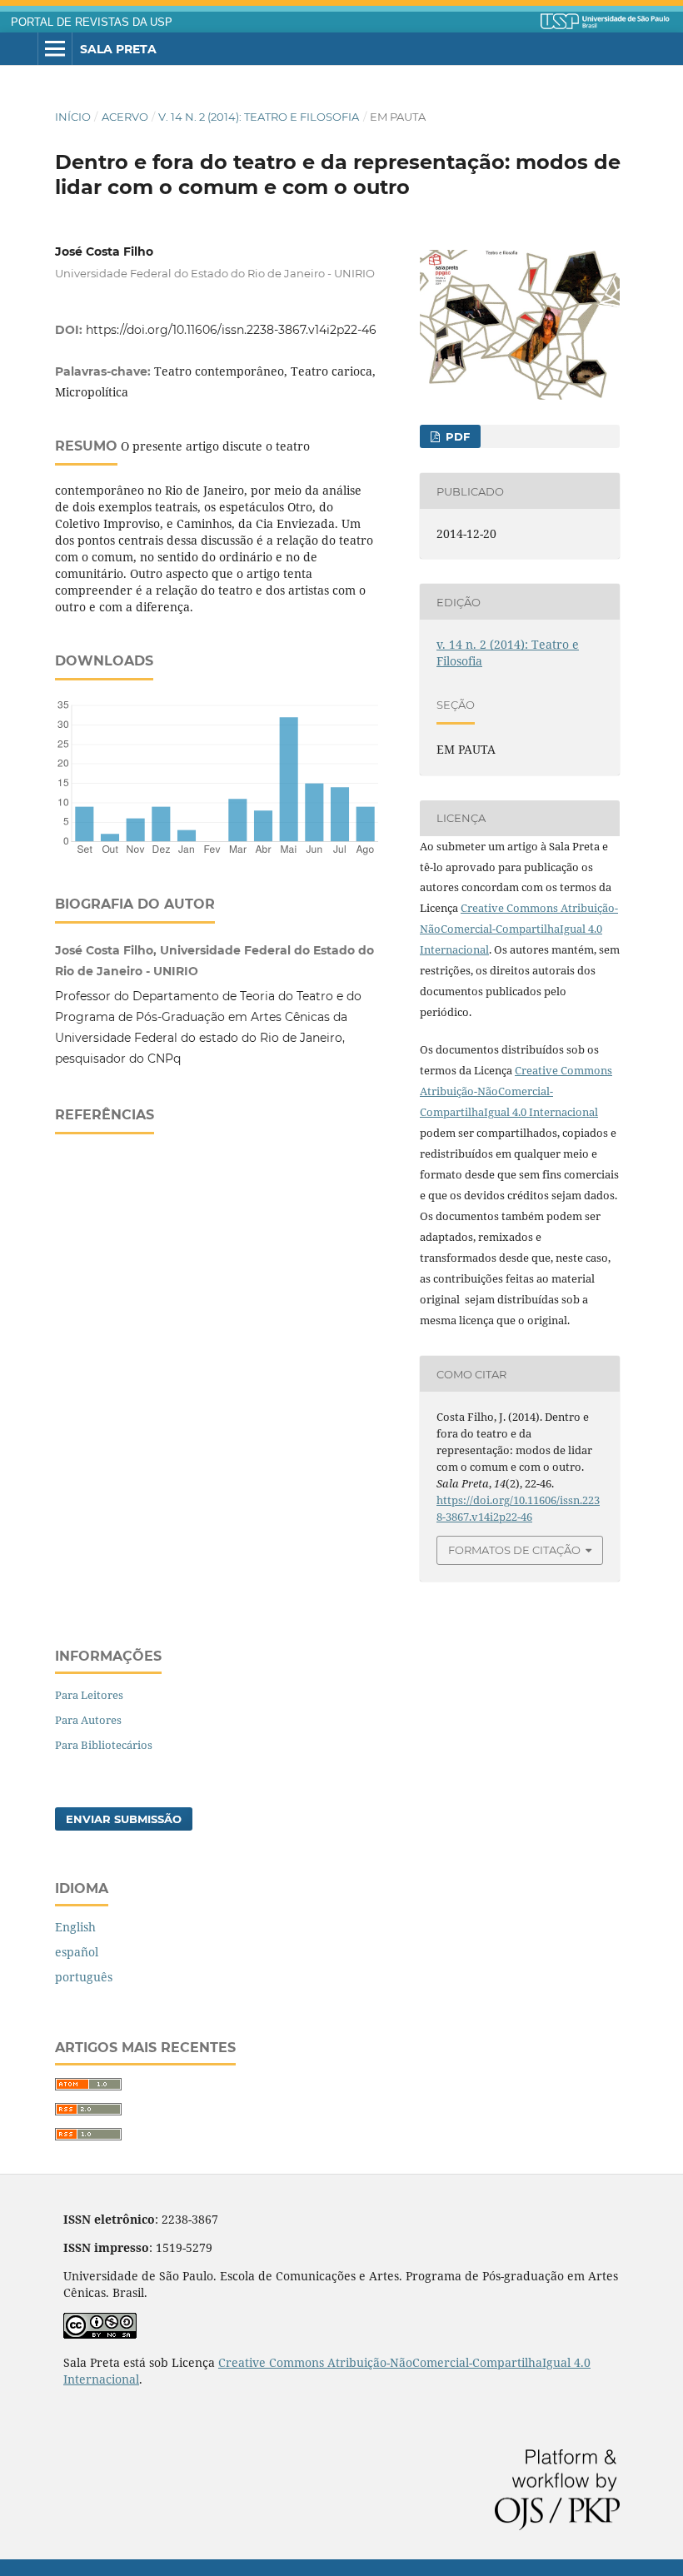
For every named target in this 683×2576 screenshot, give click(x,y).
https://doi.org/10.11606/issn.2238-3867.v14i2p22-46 (231, 330)
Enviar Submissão (124, 1819)
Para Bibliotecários (104, 1745)
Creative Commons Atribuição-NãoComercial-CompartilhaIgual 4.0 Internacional (519, 929)
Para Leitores (89, 1695)
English (75, 1927)
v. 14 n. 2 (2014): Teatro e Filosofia (259, 117)
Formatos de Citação (514, 1550)
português (84, 1977)
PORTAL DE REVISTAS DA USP (92, 22)
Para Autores (88, 1720)
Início (73, 117)
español (77, 1952)
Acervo (125, 117)
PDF (456, 436)
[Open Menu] (55, 49)
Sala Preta (118, 49)
